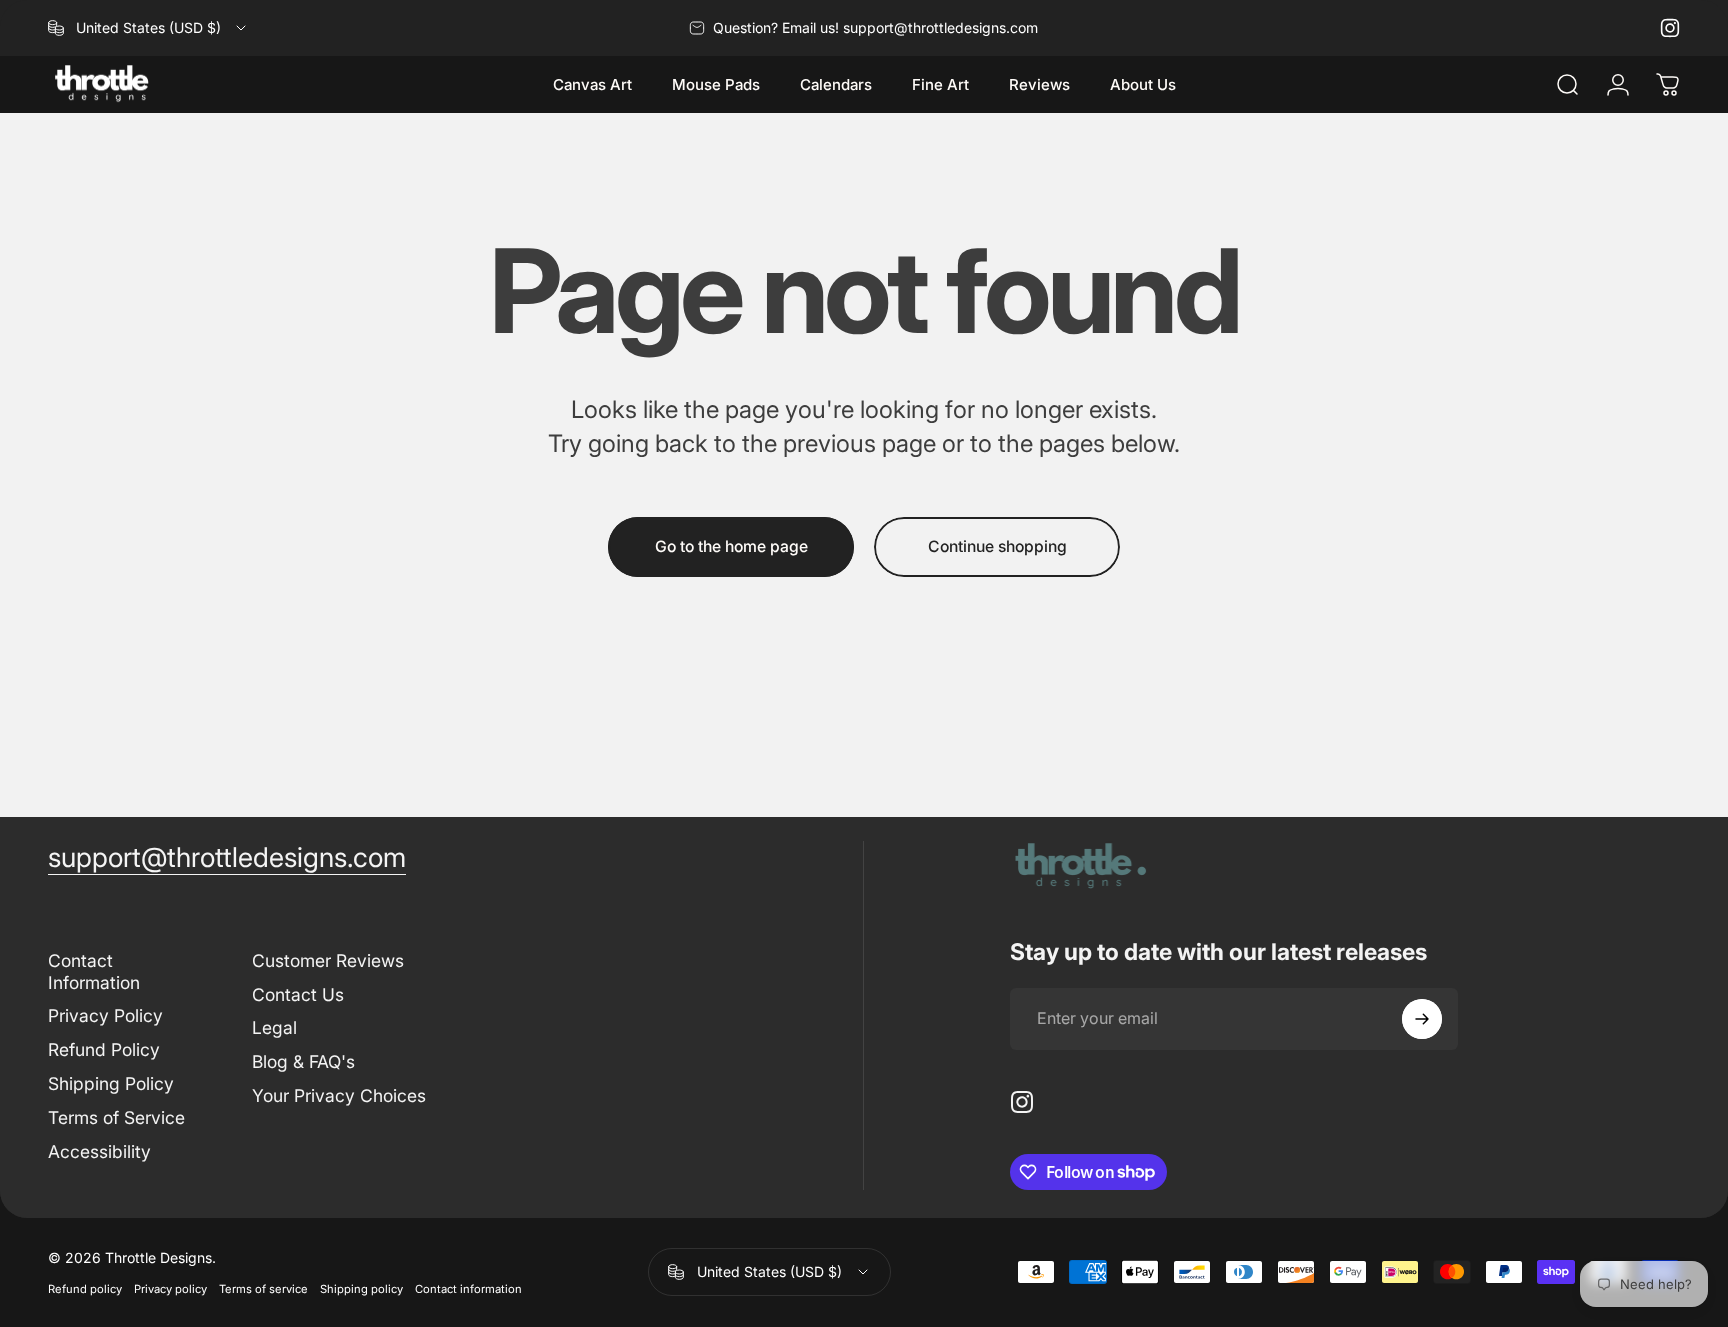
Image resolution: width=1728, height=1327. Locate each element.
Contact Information (94, 971)
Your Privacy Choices (339, 1095)
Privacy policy (170, 1289)
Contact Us (298, 994)
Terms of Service (116, 1117)
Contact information (468, 1289)
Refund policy (85, 1289)
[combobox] (148, 28)
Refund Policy (104, 1049)
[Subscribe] (1422, 1019)
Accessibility (99, 1151)
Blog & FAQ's (303, 1061)
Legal (274, 1027)
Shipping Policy (111, 1083)
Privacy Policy (105, 1015)
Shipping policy (361, 1289)
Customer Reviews (328, 960)
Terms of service (263, 1289)
